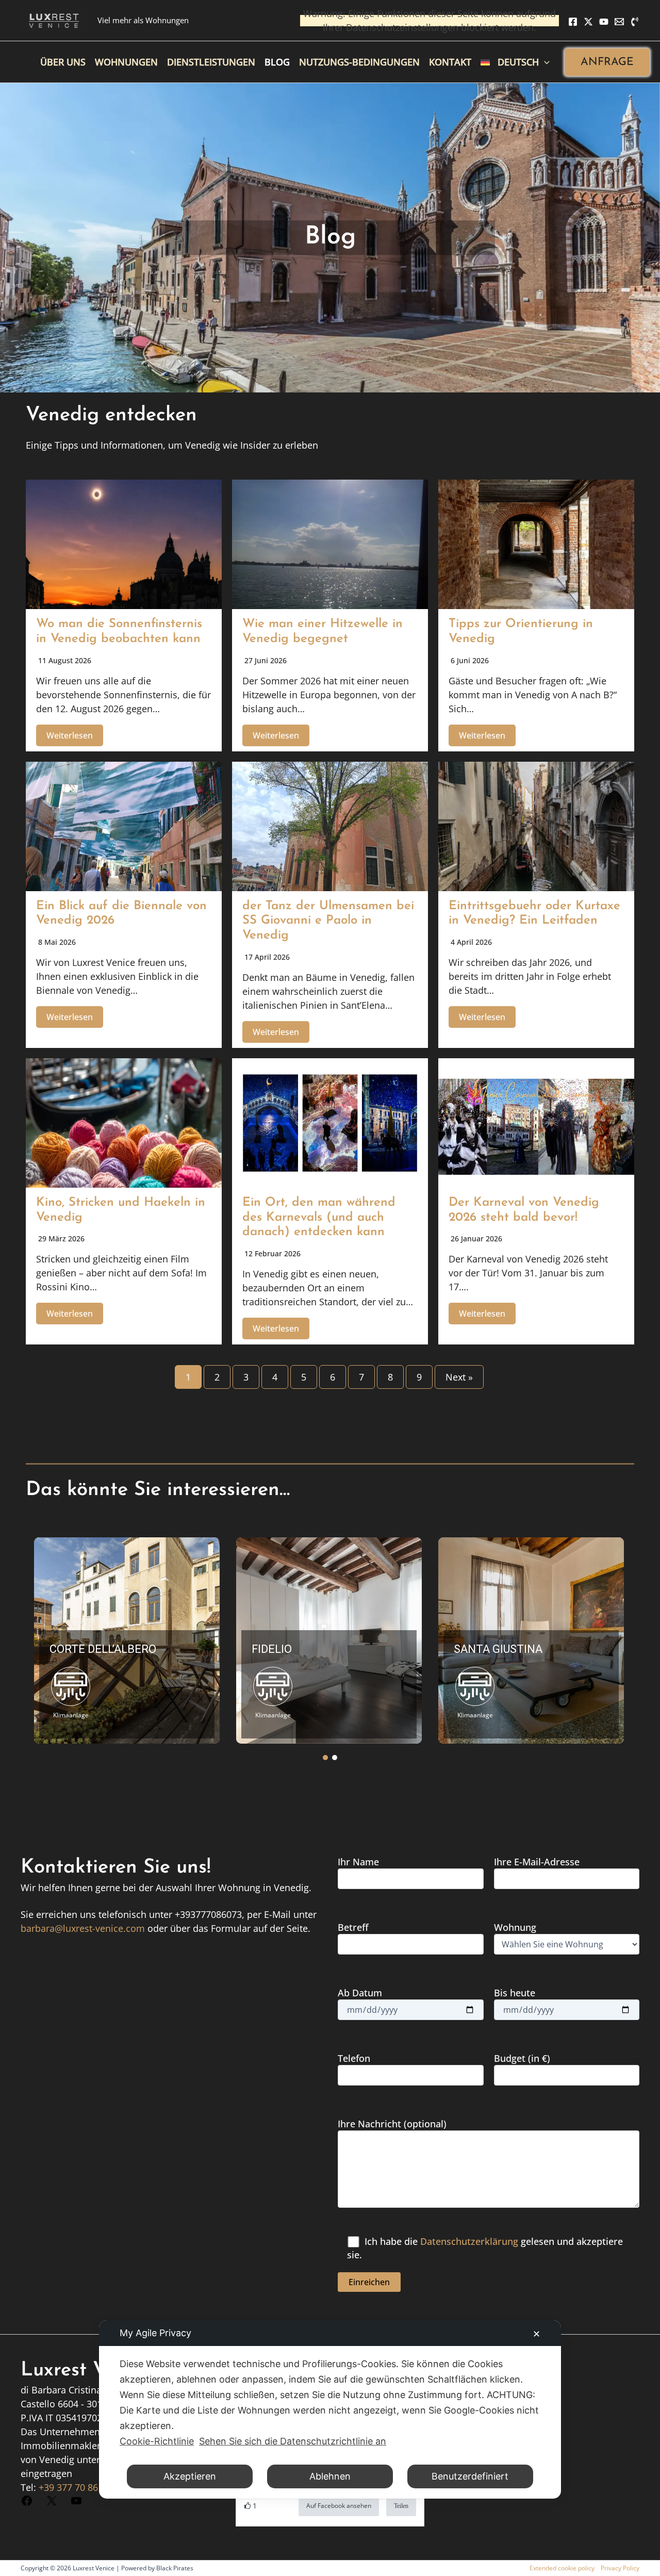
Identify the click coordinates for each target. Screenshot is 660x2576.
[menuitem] (515, 62)
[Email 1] (619, 22)
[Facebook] (573, 22)
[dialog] (330, 2409)
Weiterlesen (70, 735)
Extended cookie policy (562, 2568)
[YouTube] (604, 22)
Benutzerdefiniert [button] (470, 2476)
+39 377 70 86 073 (77, 2487)
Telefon (354, 2058)
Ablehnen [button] (330, 2476)
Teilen (401, 2506)
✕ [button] (537, 2334)
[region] (330, 1640)
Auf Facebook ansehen (339, 2506)
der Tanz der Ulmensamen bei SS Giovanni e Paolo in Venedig (328, 921)
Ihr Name (358, 1862)
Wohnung (515, 1927)
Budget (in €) (522, 2058)
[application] (544, 62)
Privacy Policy (620, 2568)
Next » (459, 1377)
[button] (607, 62)
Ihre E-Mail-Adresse (537, 1862)
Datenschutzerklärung (469, 2241)
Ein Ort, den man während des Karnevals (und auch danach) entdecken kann (319, 1218)
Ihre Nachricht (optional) (392, 2124)
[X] (588, 22)
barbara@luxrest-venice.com (83, 1928)
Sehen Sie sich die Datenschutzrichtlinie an (293, 2441)
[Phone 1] (635, 22)
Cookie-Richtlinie (157, 2441)
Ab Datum (360, 1993)
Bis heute (515, 1993)
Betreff (353, 1927)
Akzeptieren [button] (190, 2476)
